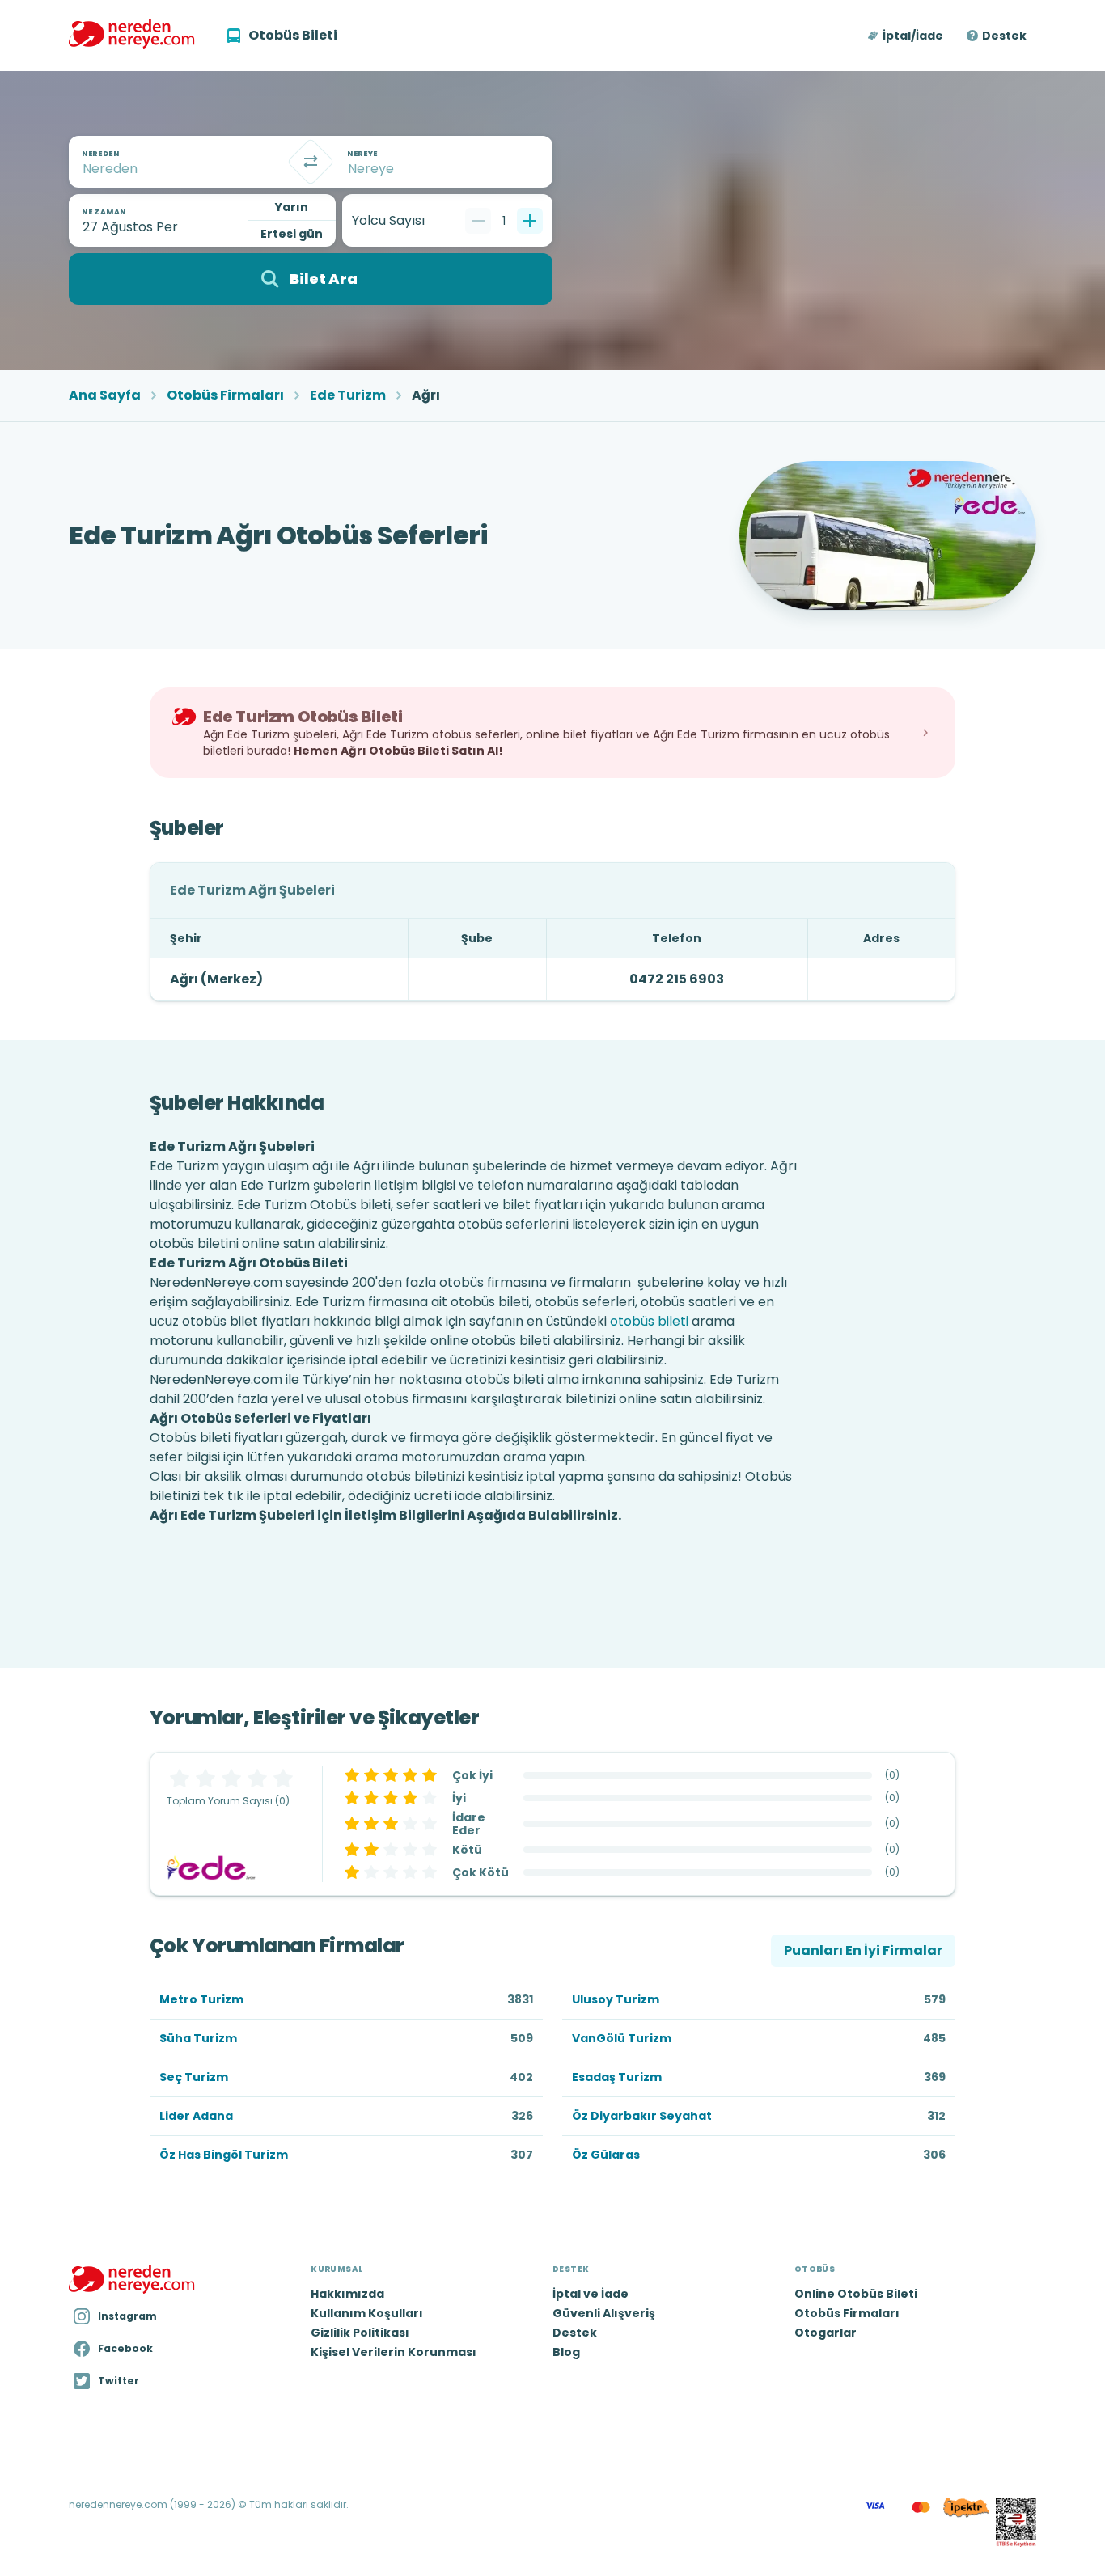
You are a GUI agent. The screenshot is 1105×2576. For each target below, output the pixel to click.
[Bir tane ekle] (530, 221)
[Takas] (311, 162)
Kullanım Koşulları (367, 2313)
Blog (566, 2352)
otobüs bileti (649, 1321)
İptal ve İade (591, 2294)
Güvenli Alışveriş (604, 2313)
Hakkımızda (347, 2294)
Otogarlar (826, 2333)
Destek (1004, 36)
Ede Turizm (348, 395)
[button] (906, 36)
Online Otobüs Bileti (856, 2294)
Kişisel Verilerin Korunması (394, 2352)
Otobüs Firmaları (225, 395)
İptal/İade (913, 36)
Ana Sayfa (105, 395)
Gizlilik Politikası (360, 2333)
